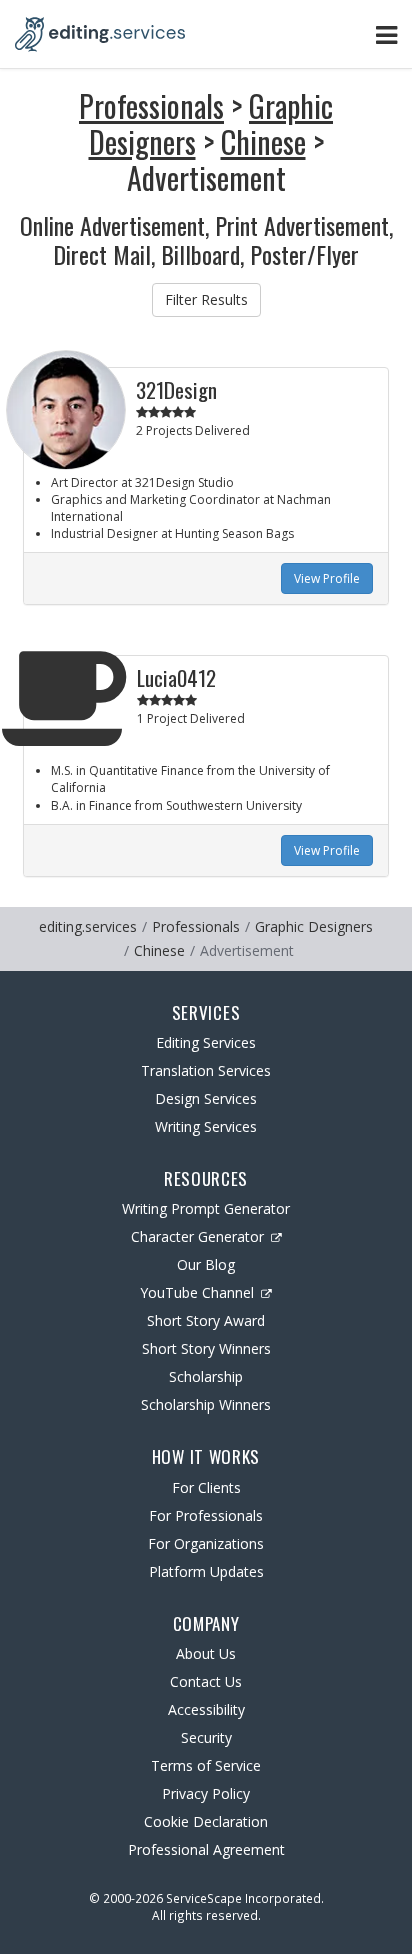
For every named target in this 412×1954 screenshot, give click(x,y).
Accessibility (206, 1709)
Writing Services (206, 1126)
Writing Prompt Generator (206, 1208)
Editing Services (206, 1042)
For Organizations (206, 1543)
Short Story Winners (206, 1348)
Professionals (151, 105)
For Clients (206, 1487)
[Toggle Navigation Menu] (386, 34)
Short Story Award (206, 1320)
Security (206, 1737)
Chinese (263, 141)
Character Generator (197, 1236)
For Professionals (206, 1515)
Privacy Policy (206, 1793)
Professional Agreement (206, 1849)
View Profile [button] (327, 578)
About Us (206, 1653)
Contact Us (206, 1681)
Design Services (206, 1098)
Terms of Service (206, 1765)
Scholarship (206, 1376)
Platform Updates (206, 1571)
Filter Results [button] (206, 299)
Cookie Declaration (206, 1821)
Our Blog (206, 1264)
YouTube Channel (197, 1292)
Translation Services (206, 1070)
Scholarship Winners (206, 1404)
